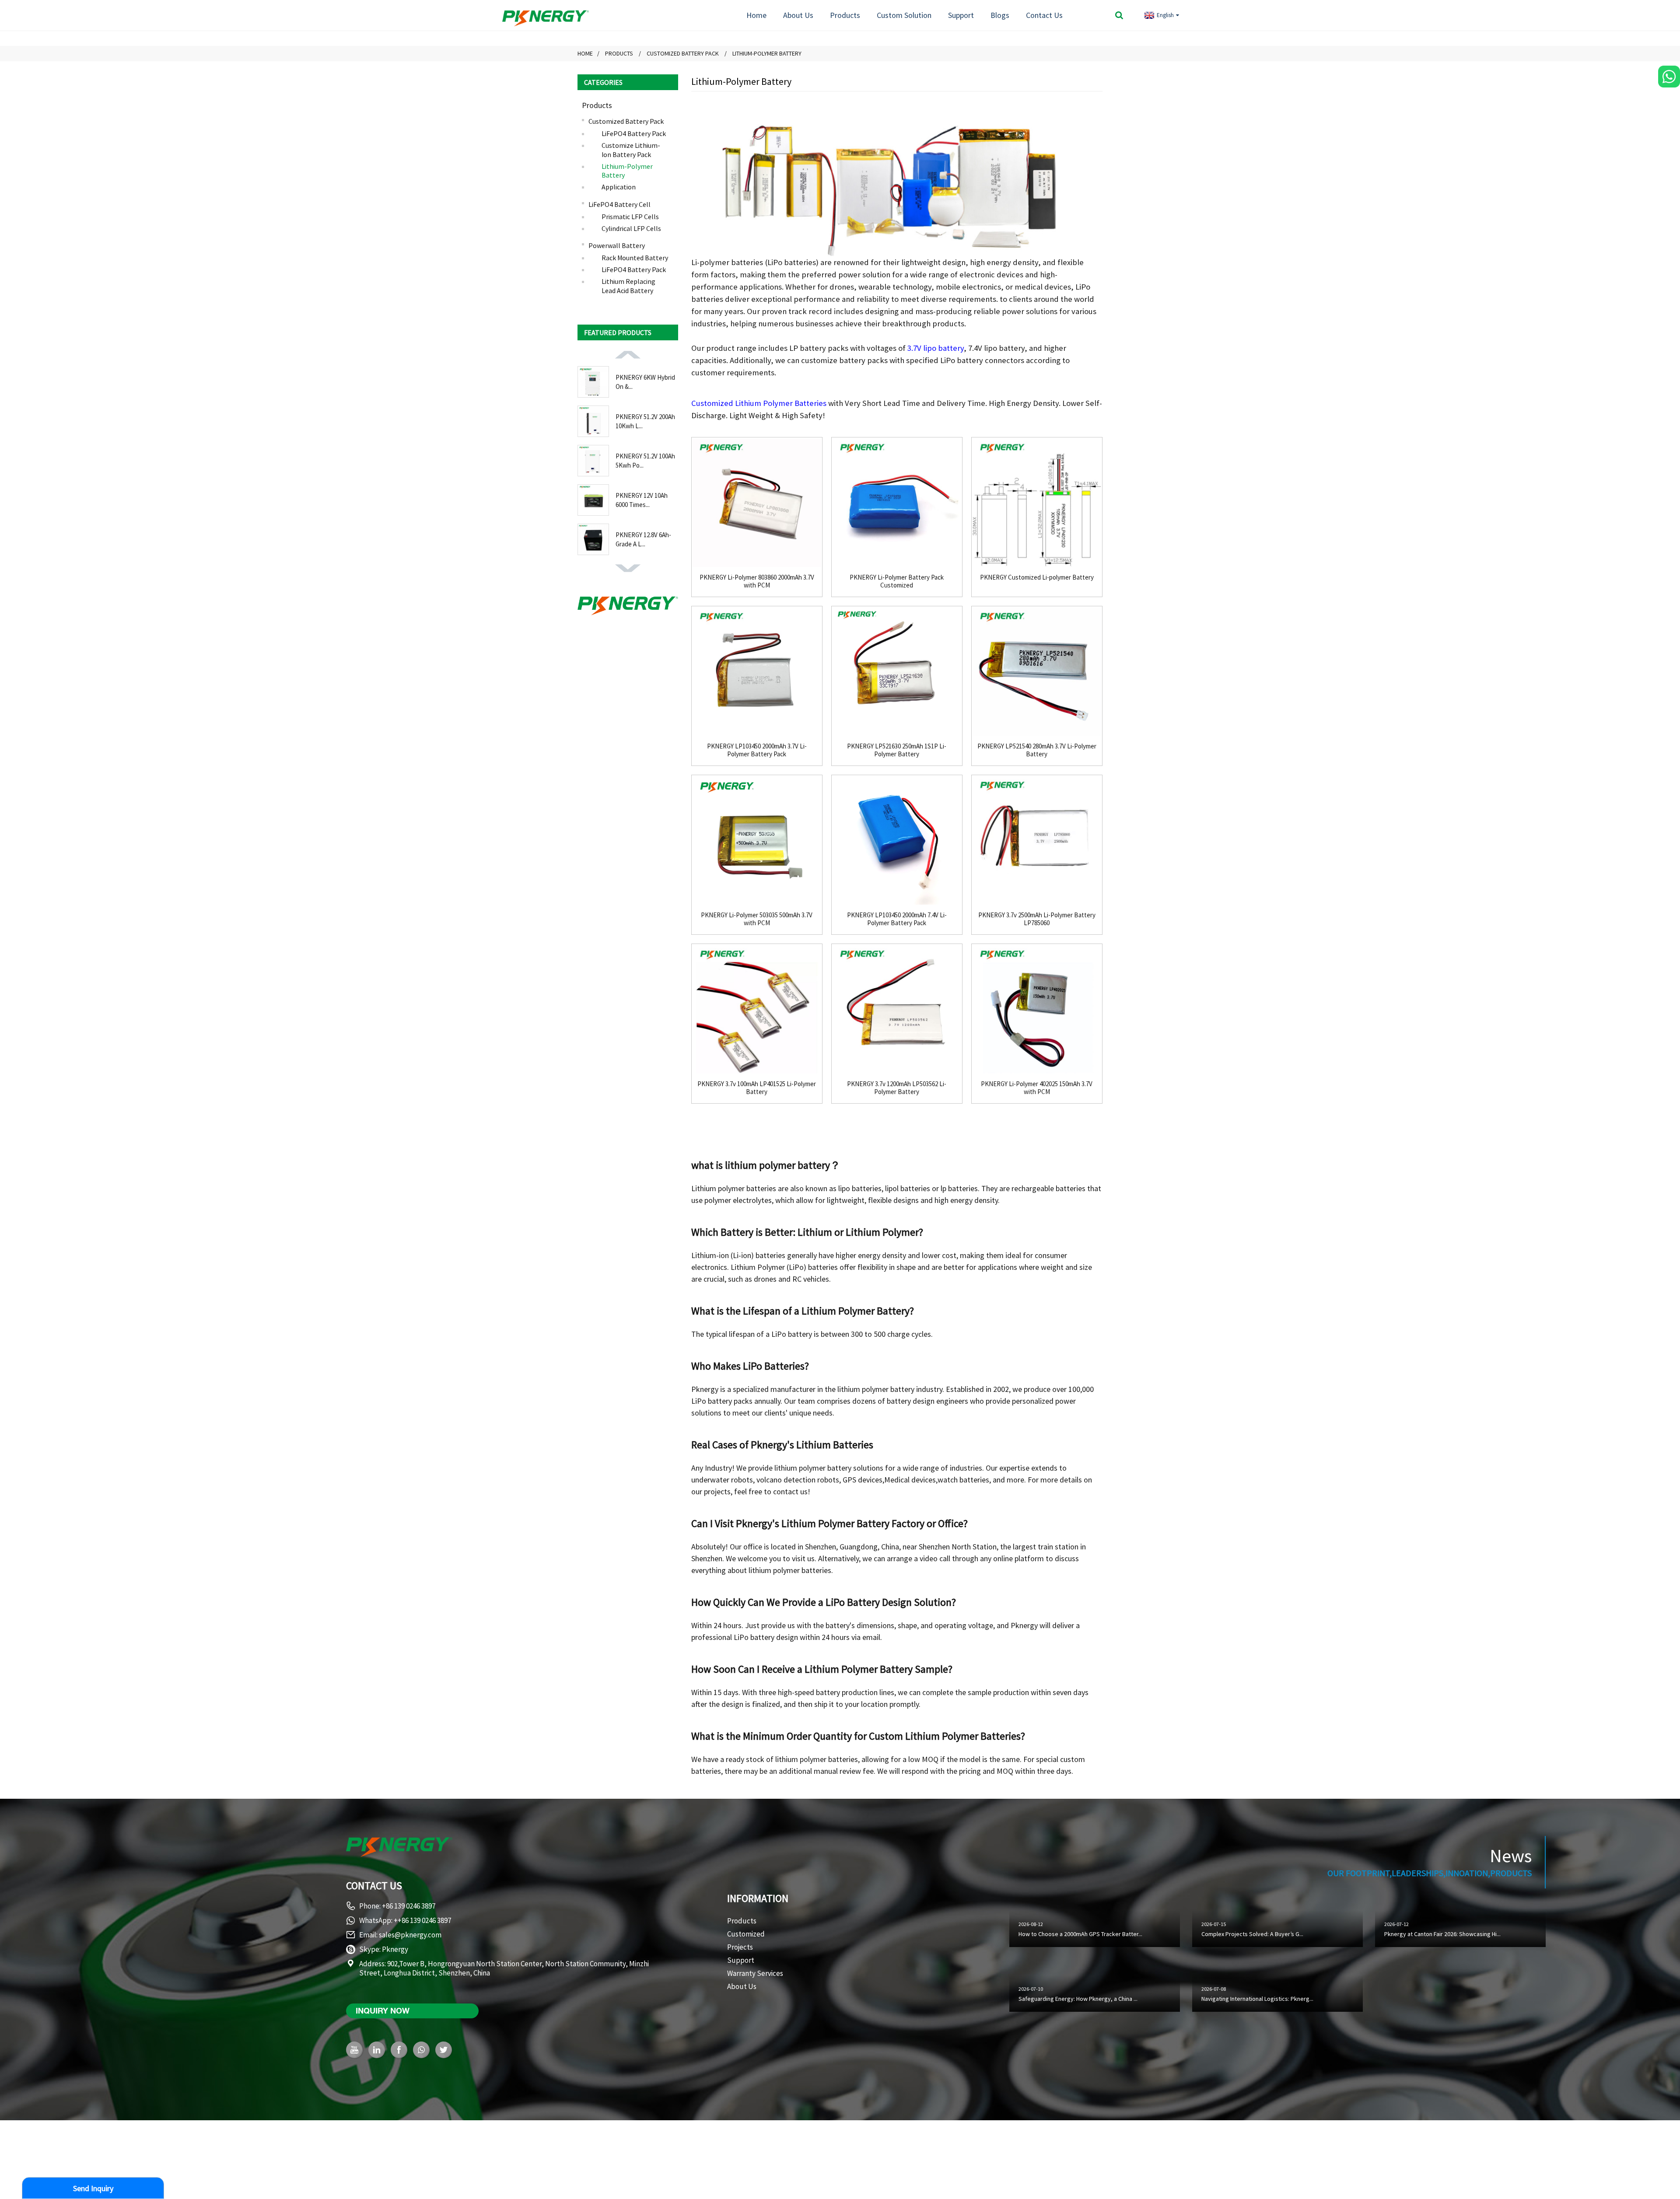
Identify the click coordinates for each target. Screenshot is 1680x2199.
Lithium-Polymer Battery (767, 53)
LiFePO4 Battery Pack (634, 133)
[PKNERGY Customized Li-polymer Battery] (1037, 503)
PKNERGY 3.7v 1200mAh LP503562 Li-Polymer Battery (897, 1088)
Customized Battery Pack (683, 53)
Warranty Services (755, 1973)
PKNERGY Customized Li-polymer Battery (1037, 577)
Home (756, 15)
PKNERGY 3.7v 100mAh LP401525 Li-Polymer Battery (757, 1088)
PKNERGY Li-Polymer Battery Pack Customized (897, 581)
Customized (746, 1934)
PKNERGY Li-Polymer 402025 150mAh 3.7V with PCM (1037, 1088)
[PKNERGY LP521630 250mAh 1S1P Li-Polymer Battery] (897, 671)
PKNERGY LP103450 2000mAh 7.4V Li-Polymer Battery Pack (897, 919)
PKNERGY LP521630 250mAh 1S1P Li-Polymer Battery (897, 750)
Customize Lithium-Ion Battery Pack (631, 150)
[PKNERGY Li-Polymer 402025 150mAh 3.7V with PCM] (1037, 1009)
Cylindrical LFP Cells (631, 228)
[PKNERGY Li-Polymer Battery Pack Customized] (897, 503)
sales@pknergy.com (410, 1935)
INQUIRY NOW (383, 2010)
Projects (740, 1947)
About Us (798, 15)
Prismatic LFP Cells (630, 217)
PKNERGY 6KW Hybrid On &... (645, 382)
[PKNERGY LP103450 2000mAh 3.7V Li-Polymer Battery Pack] (757, 671)
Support (961, 15)
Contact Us (1044, 15)
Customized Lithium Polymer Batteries (759, 403)
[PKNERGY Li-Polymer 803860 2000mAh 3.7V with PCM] (757, 503)
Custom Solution (904, 15)
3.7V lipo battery (936, 348)
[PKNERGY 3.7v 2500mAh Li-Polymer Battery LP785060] (1037, 840)
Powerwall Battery (617, 245)
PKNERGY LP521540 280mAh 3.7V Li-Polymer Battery (1037, 750)
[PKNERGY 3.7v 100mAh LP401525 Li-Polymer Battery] (757, 1009)
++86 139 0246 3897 (422, 1920)
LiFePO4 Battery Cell (619, 204)
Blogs (1000, 15)
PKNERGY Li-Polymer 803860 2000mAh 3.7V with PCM (757, 581)
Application (619, 187)
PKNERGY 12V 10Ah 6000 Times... (642, 500)
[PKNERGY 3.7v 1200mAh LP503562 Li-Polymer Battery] (897, 1009)
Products (845, 15)
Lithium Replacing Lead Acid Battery (628, 286)
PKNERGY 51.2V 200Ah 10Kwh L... (645, 421)
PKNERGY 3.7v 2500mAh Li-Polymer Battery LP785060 (1037, 919)
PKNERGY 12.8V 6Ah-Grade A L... (643, 539)
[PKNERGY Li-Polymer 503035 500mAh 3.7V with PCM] (757, 840)
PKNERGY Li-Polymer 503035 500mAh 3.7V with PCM (757, 919)
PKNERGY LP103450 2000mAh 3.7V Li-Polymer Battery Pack (757, 750)
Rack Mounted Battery (635, 258)
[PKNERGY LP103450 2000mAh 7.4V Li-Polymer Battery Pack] (897, 840)
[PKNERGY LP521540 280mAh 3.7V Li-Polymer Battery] (1037, 671)
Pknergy (395, 1949)
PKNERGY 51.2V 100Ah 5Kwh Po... (645, 461)
